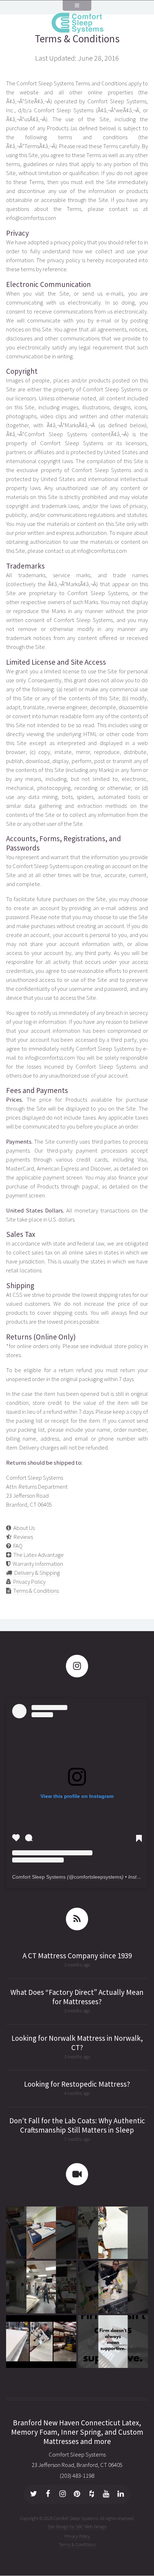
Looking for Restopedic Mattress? (77, 2084)
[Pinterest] (77, 2495)
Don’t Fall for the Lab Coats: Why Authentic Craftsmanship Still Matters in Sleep (77, 2125)
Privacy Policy (28, 1582)
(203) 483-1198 (77, 2476)
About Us (23, 1528)
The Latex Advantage (37, 1555)
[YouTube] (106, 2495)
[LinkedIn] (121, 2495)
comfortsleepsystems (98, 1877)
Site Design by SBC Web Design (77, 2527)
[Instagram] (63, 2495)
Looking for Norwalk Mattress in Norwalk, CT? (77, 2043)
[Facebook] (48, 2495)
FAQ (17, 1546)
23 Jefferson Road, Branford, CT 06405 (77, 2465)
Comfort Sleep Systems (39, 1877)
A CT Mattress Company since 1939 (77, 1956)
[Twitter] (34, 2495)
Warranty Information (37, 1564)
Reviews (22, 1537)
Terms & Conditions (77, 39)
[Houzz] (92, 2495)
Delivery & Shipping (36, 1573)
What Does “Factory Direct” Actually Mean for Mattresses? (77, 1997)
